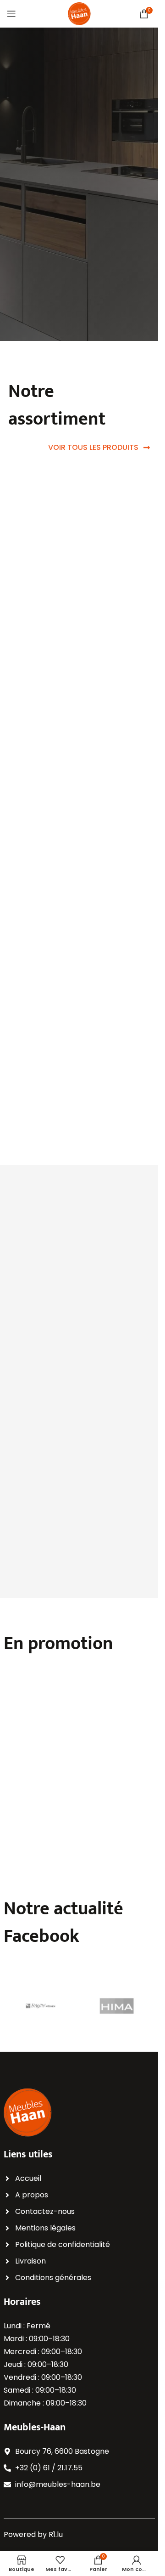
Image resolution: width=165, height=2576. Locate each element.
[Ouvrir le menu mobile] (11, 14)
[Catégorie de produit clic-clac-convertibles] (40, 975)
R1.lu (56, 2534)
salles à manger (37, 1311)
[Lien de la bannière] (79, 514)
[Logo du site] (79, 13)
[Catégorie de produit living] (118, 967)
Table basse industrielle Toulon (37, 1833)
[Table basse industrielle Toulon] (40, 1745)
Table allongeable (112, 1827)
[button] (64, 1689)
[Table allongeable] (118, 1745)
